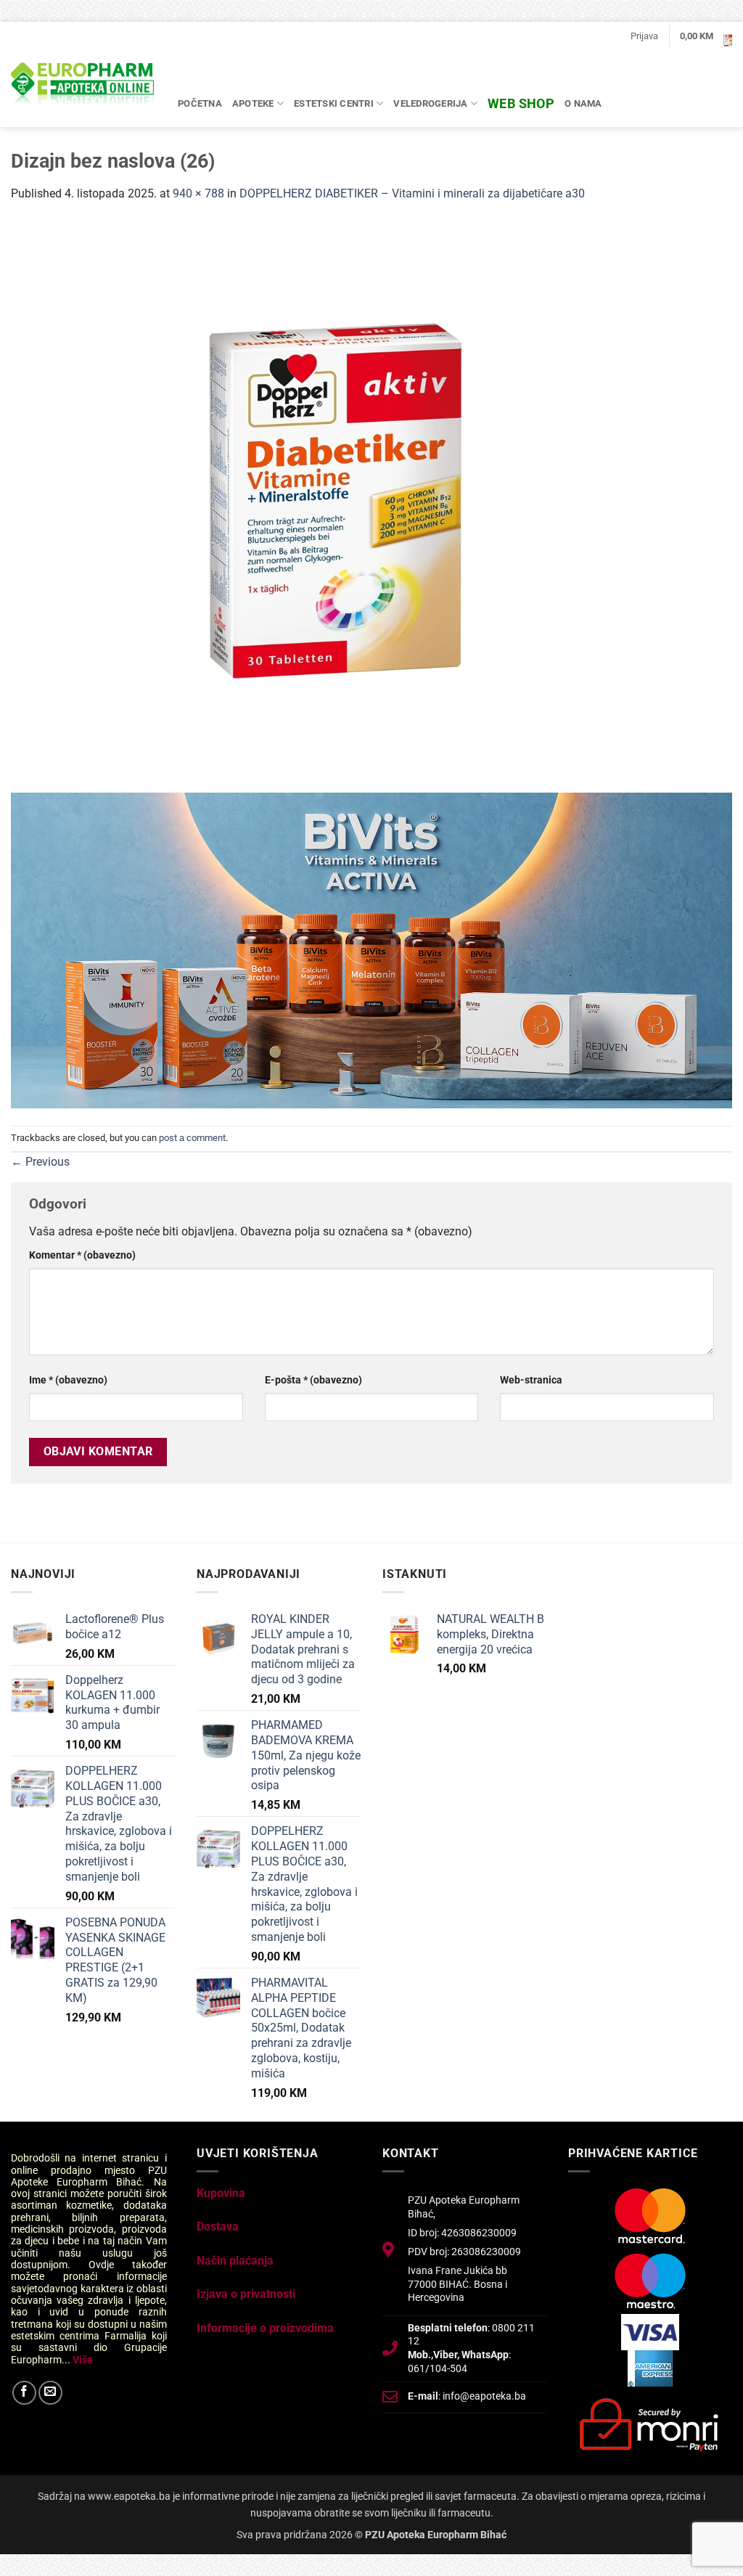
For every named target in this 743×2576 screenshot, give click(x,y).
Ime (68, 1380)
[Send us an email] (50, 2393)
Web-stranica (531, 1380)
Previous (40, 1162)
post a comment (192, 1138)
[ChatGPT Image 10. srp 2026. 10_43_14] (371, 949)
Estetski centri (334, 103)
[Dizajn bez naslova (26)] (352, 506)
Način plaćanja (235, 2261)
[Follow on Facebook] (24, 2393)
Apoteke (253, 103)
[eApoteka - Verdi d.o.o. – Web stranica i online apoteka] (83, 86)
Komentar (82, 1255)
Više (83, 2360)
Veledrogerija (430, 103)
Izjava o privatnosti (246, 2294)
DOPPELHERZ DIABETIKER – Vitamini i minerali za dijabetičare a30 (412, 193)
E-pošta (313, 1380)
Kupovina (221, 2193)
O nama (583, 103)
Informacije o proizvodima (265, 2328)
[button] (644, 36)
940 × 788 (198, 193)
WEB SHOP (521, 103)
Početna (200, 103)
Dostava (218, 2227)
